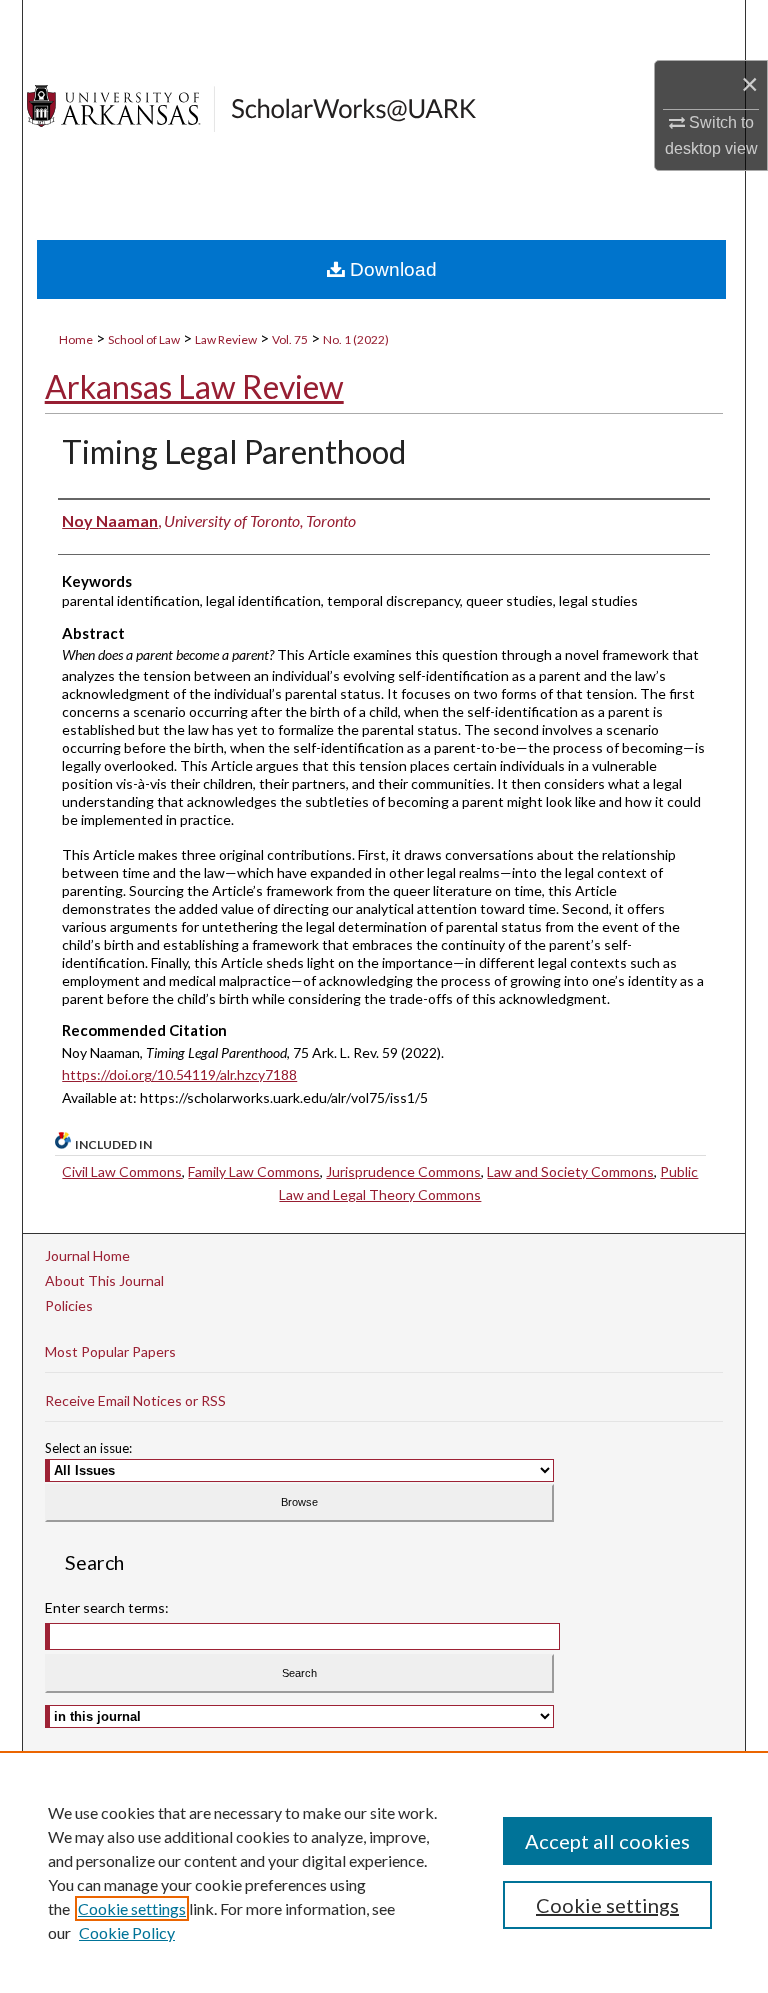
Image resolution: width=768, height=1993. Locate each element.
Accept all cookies (607, 1841)
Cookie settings (132, 1908)
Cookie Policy (127, 1932)
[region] (384, 1872)
